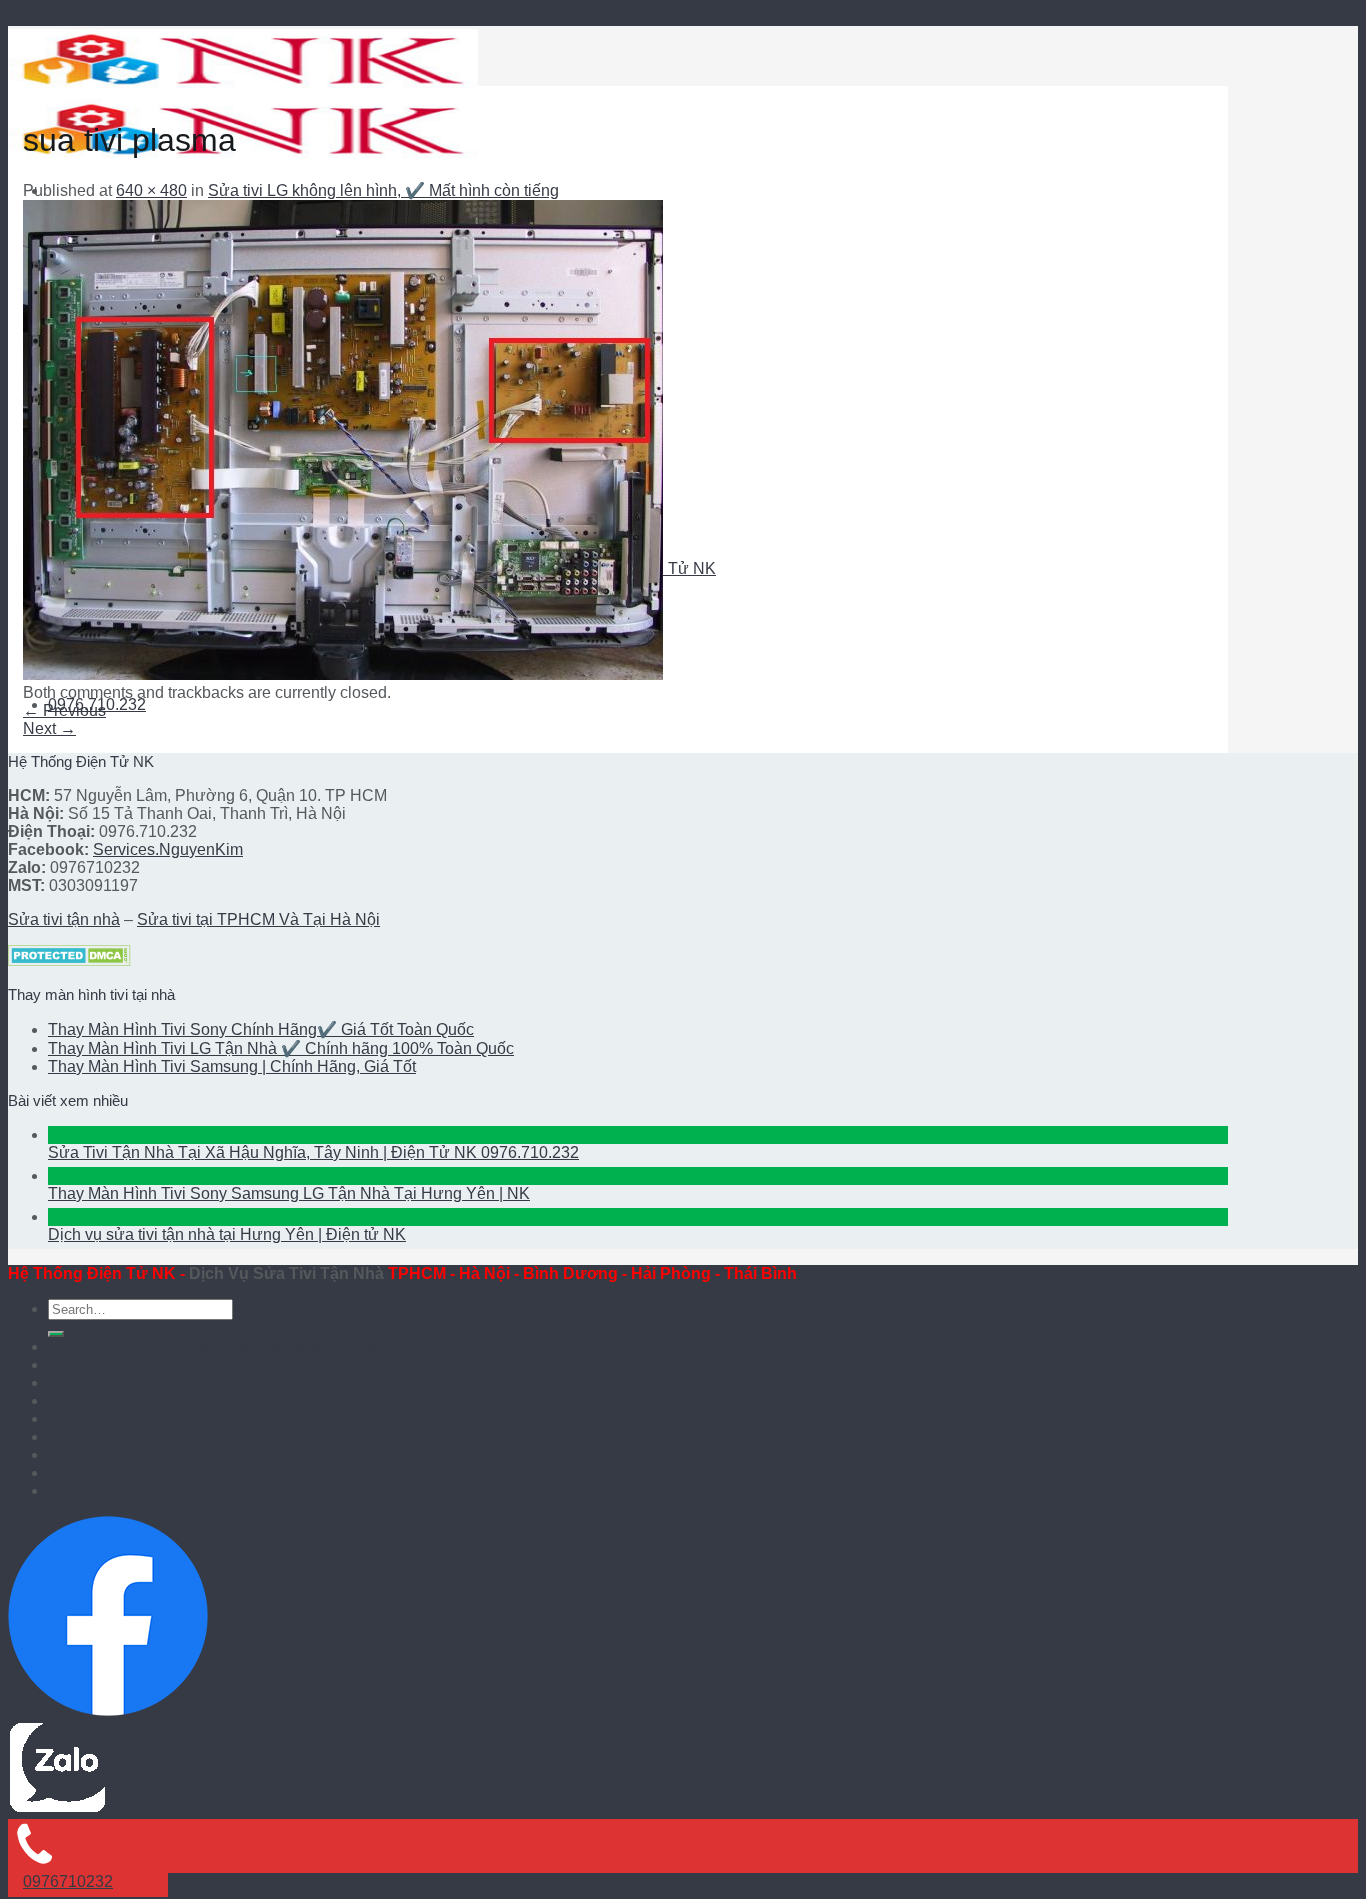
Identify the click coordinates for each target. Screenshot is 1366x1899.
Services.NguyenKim (168, 849)
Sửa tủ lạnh (92, 1400)
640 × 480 (151, 190)
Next (49, 728)
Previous (64, 710)
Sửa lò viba (91, 1436)
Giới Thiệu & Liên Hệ (126, 1472)
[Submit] (56, 1334)
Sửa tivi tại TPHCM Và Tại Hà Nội (258, 919)
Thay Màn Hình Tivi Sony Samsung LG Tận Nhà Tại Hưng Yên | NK (289, 1193)
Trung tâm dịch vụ (116, 1454)
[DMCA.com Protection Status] (69, 960)
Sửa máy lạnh (100, 1382)
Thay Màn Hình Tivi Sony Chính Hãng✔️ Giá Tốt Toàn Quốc (261, 1029)
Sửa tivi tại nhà (104, 1364)
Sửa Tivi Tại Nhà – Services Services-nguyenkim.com (250, 1346)
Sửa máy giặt (98, 1418)
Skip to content (60, 16)
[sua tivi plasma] (343, 674)
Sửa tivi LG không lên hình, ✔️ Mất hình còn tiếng (383, 190)
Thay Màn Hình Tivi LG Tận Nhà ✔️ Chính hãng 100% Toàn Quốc (281, 1048)
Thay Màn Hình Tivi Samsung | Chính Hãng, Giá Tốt (232, 1066)
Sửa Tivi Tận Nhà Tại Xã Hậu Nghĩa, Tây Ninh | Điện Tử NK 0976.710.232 (313, 1152)
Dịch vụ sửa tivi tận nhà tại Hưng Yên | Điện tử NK (227, 1234)
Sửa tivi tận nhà (64, 919)
